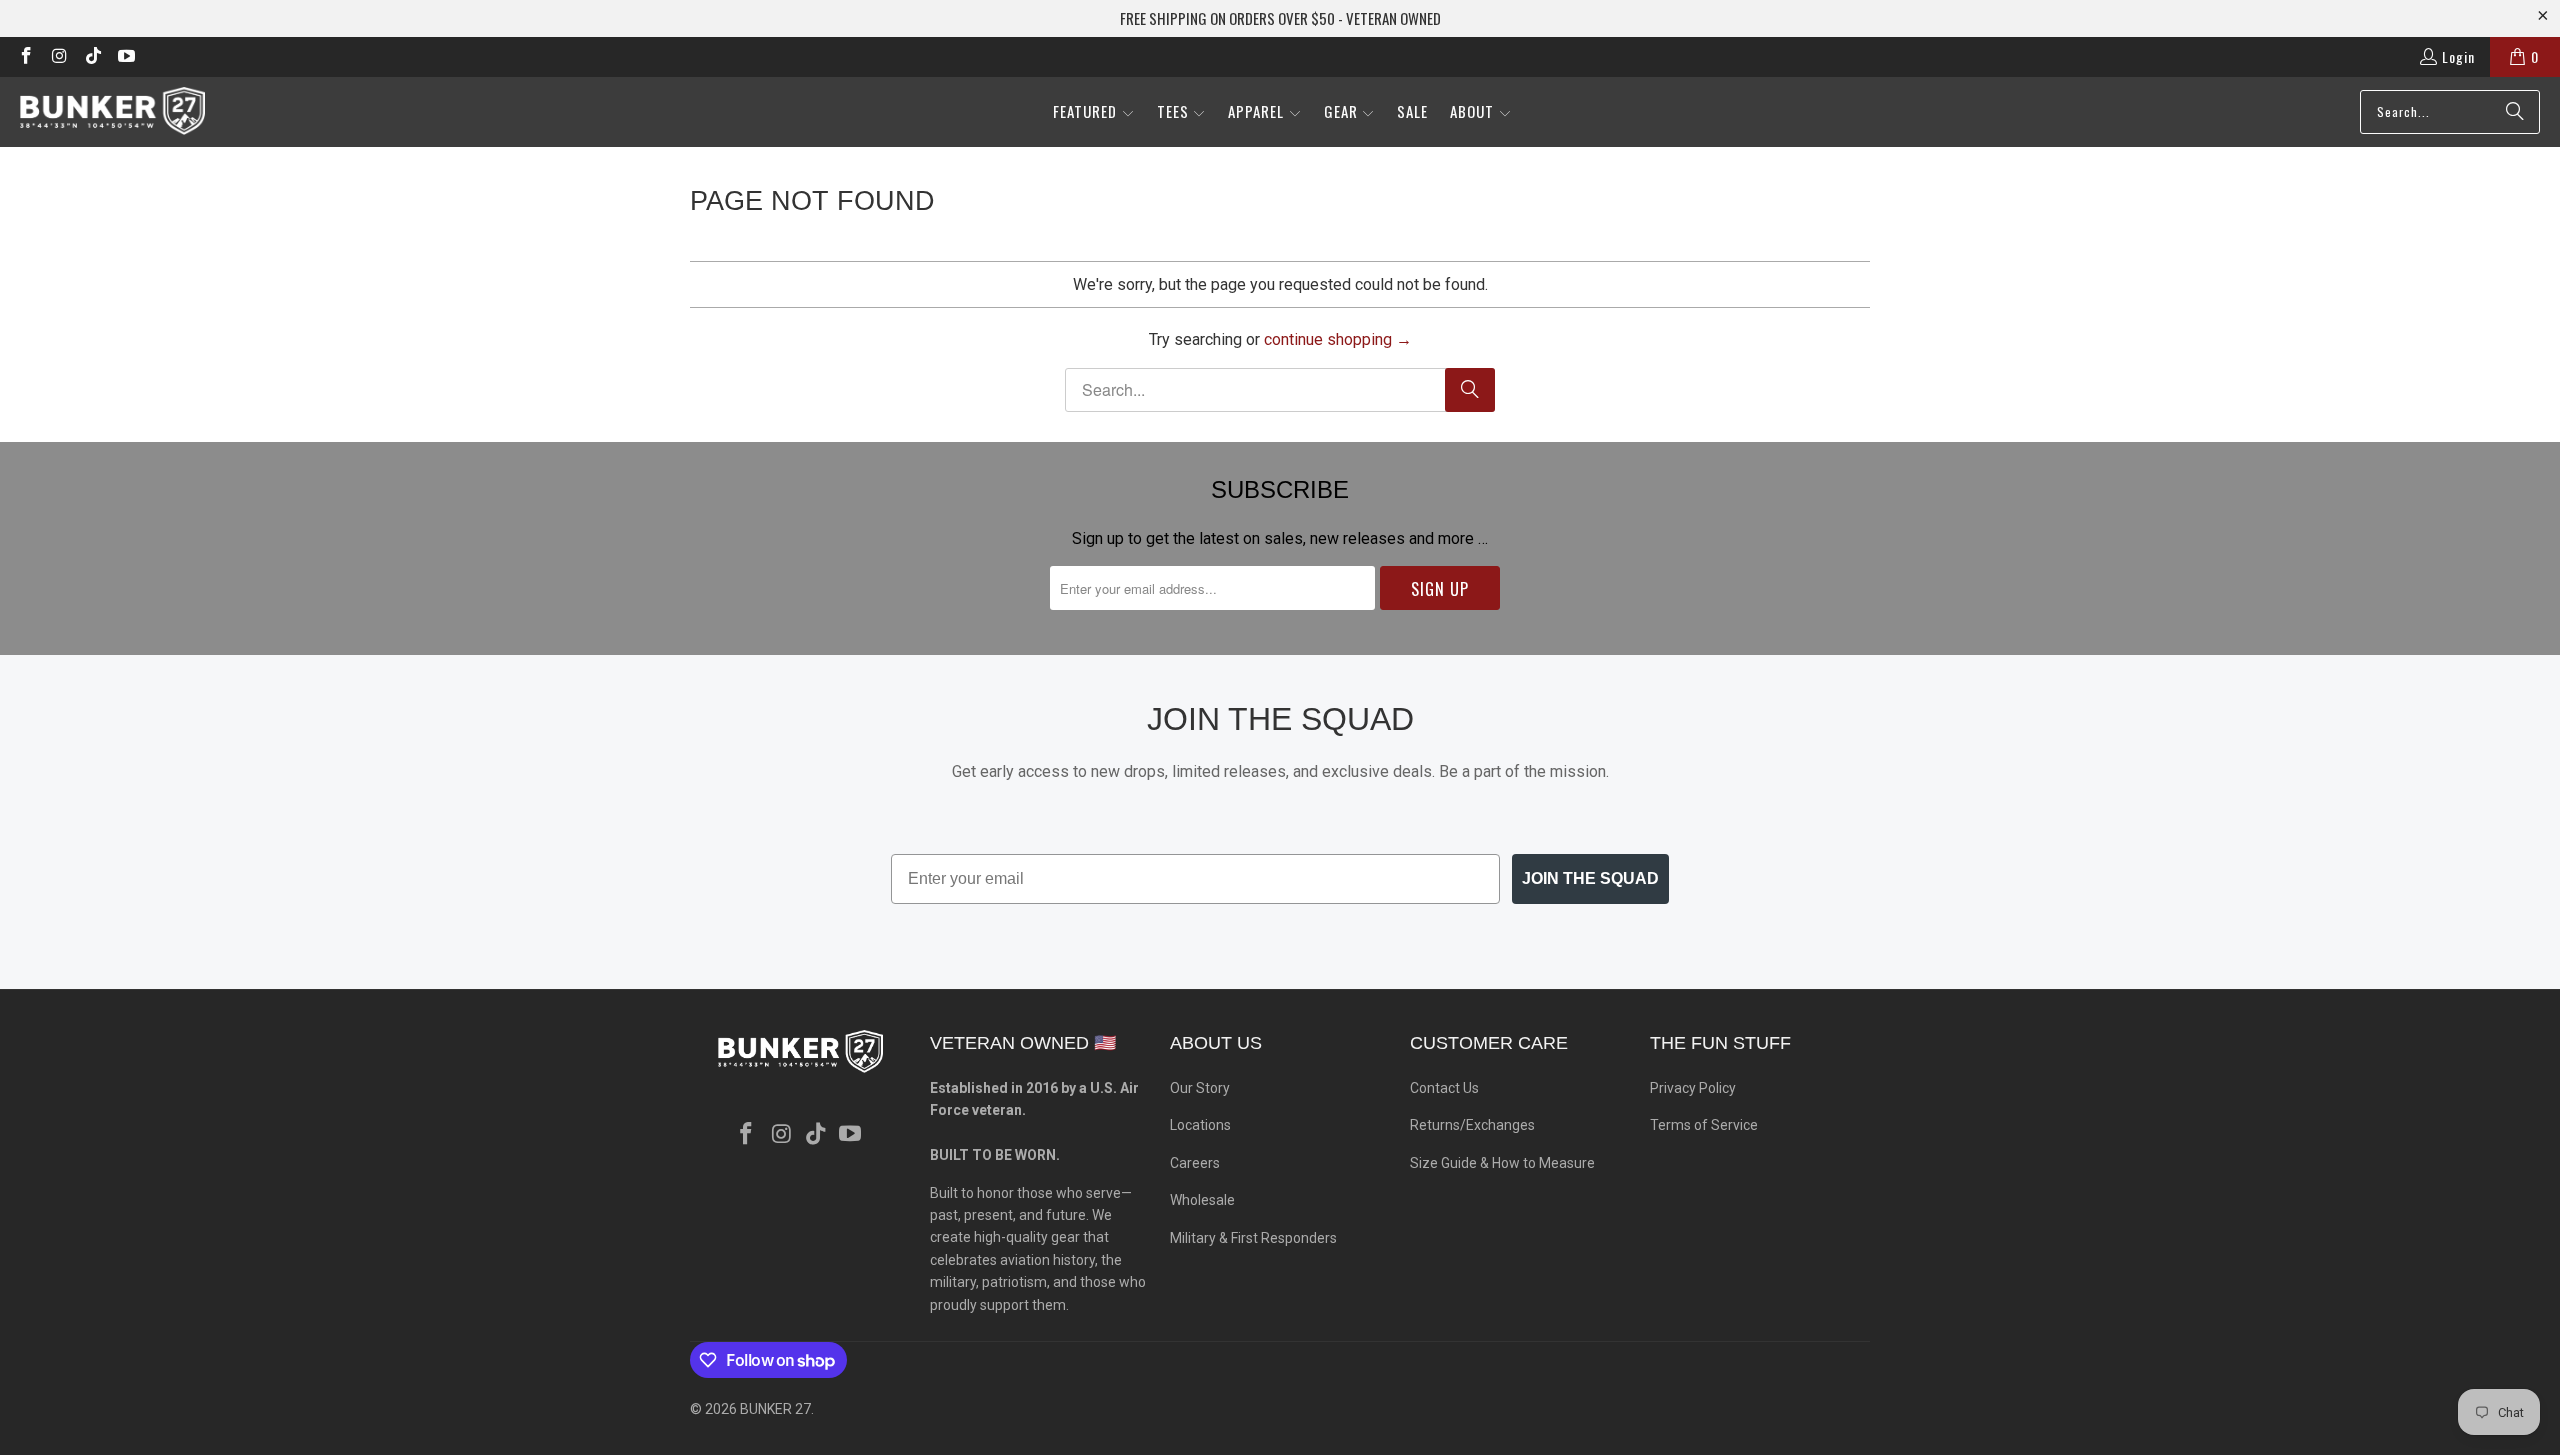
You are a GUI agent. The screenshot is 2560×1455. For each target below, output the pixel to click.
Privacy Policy (1693, 1088)
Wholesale (1202, 1200)
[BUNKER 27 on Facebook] (25, 56)
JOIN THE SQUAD (1590, 878)
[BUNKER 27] (112, 111)
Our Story (1200, 1088)
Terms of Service (1704, 1125)
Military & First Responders (1253, 1238)
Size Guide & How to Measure (1502, 1163)
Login (2458, 56)
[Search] (2515, 112)
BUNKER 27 (775, 1409)
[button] (1094, 112)
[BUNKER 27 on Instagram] (59, 56)
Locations (1200, 1125)
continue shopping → (1338, 339)
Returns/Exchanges (1472, 1125)
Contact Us (1444, 1088)
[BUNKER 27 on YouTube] (126, 56)
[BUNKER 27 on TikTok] (92, 56)
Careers (1195, 1163)
